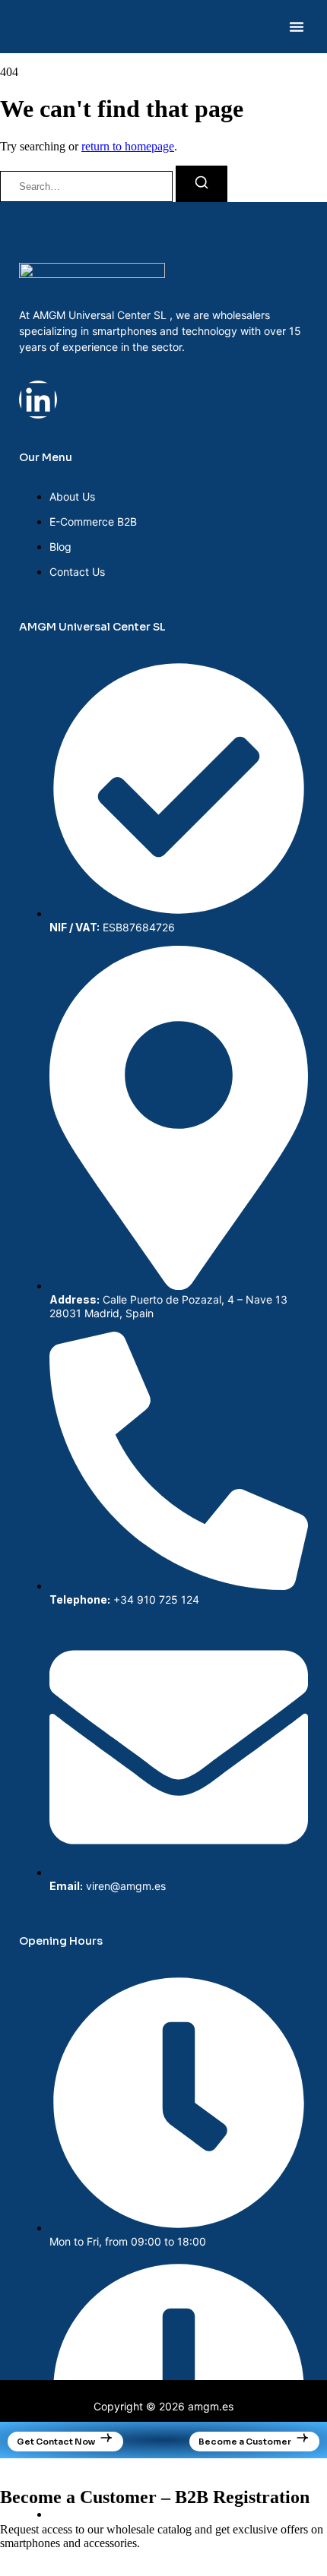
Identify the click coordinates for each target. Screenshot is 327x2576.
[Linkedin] (38, 400)
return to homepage (128, 146)
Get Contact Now (56, 2442)
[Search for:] (88, 186)
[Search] (202, 184)
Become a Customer (245, 2442)
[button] (297, 27)
